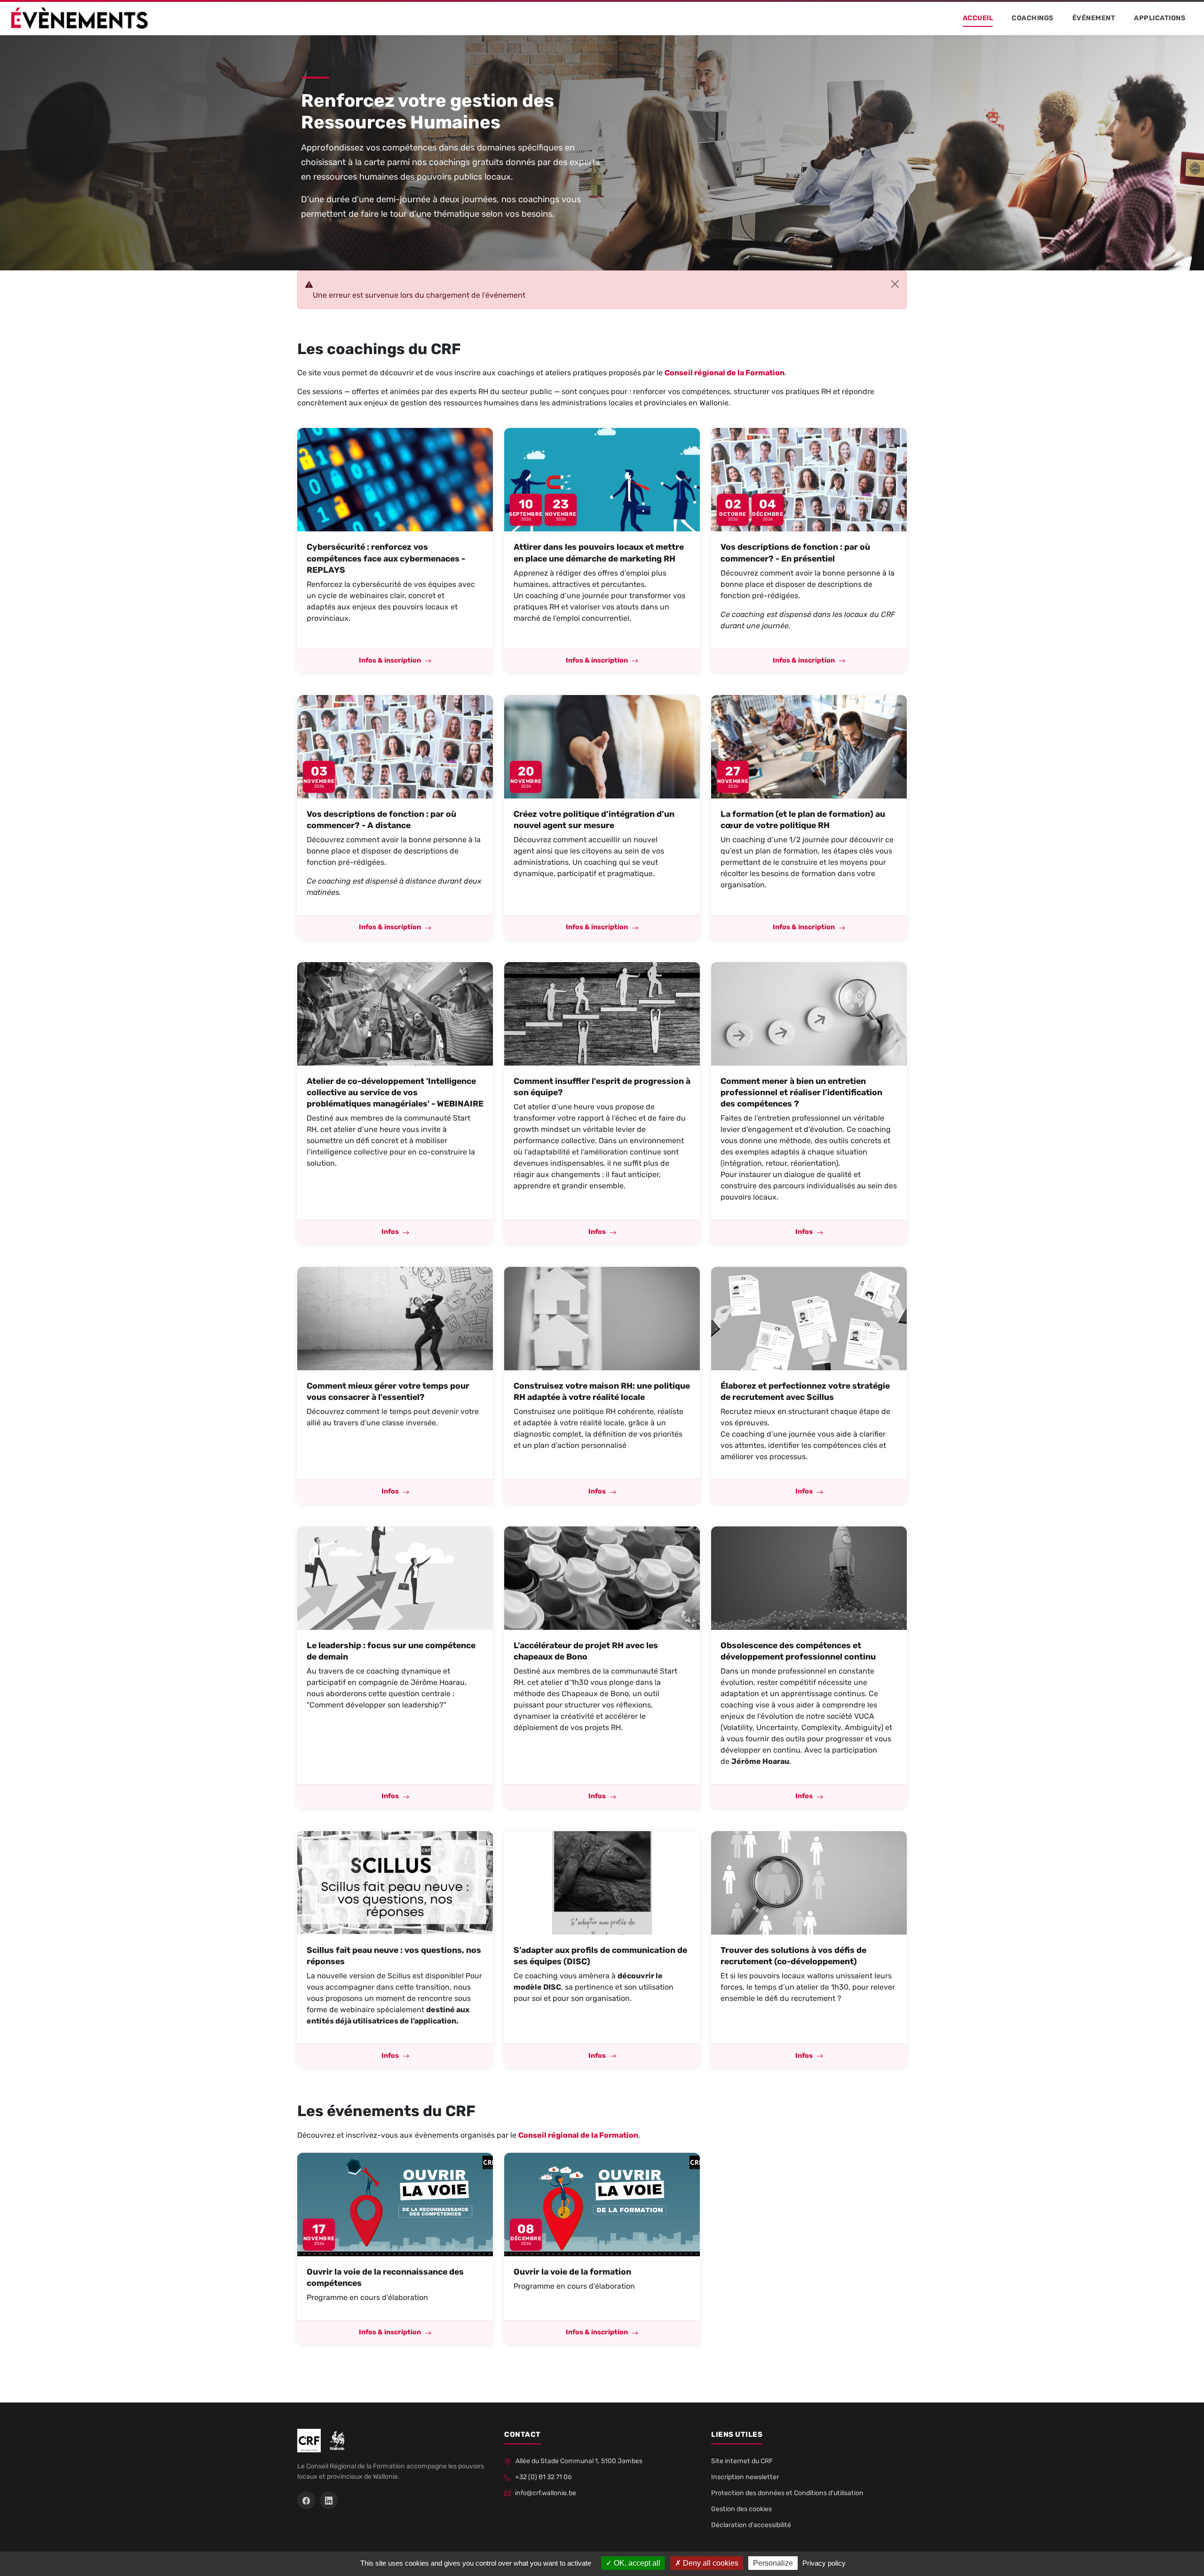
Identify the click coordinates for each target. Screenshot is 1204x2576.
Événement (1094, 18)
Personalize (773, 2563)
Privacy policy (824, 2563)
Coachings (1033, 18)
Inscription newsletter (745, 2477)
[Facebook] (306, 2500)
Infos (390, 1232)
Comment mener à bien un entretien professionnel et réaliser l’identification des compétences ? (801, 1092)
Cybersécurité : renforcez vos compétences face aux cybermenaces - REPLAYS (386, 558)
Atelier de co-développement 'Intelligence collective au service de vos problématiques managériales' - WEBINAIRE (395, 1092)
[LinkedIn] (329, 2500)
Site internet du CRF (742, 2461)
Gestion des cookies (741, 2509)
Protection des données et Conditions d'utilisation (787, 2493)
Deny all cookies (710, 2563)
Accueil (978, 18)
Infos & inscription (390, 660)
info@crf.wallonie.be (545, 2493)
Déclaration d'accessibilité (751, 2525)
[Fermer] (895, 284)
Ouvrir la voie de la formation (572, 2272)
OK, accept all (636, 2563)
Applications (1160, 18)
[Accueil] (79, 18)
